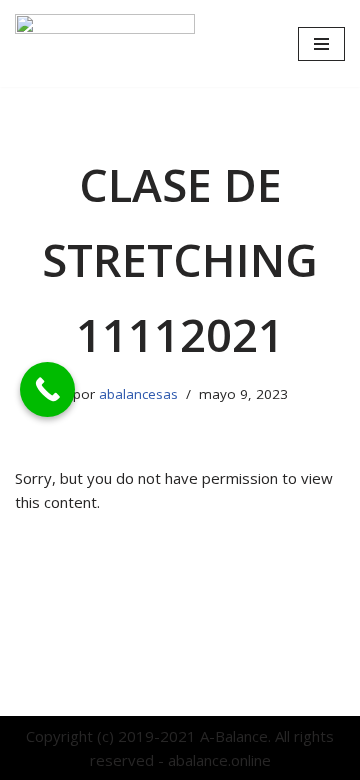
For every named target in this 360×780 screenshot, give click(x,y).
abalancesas (138, 394)
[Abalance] (105, 43)
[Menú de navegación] (321, 44)
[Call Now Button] (47, 389)
